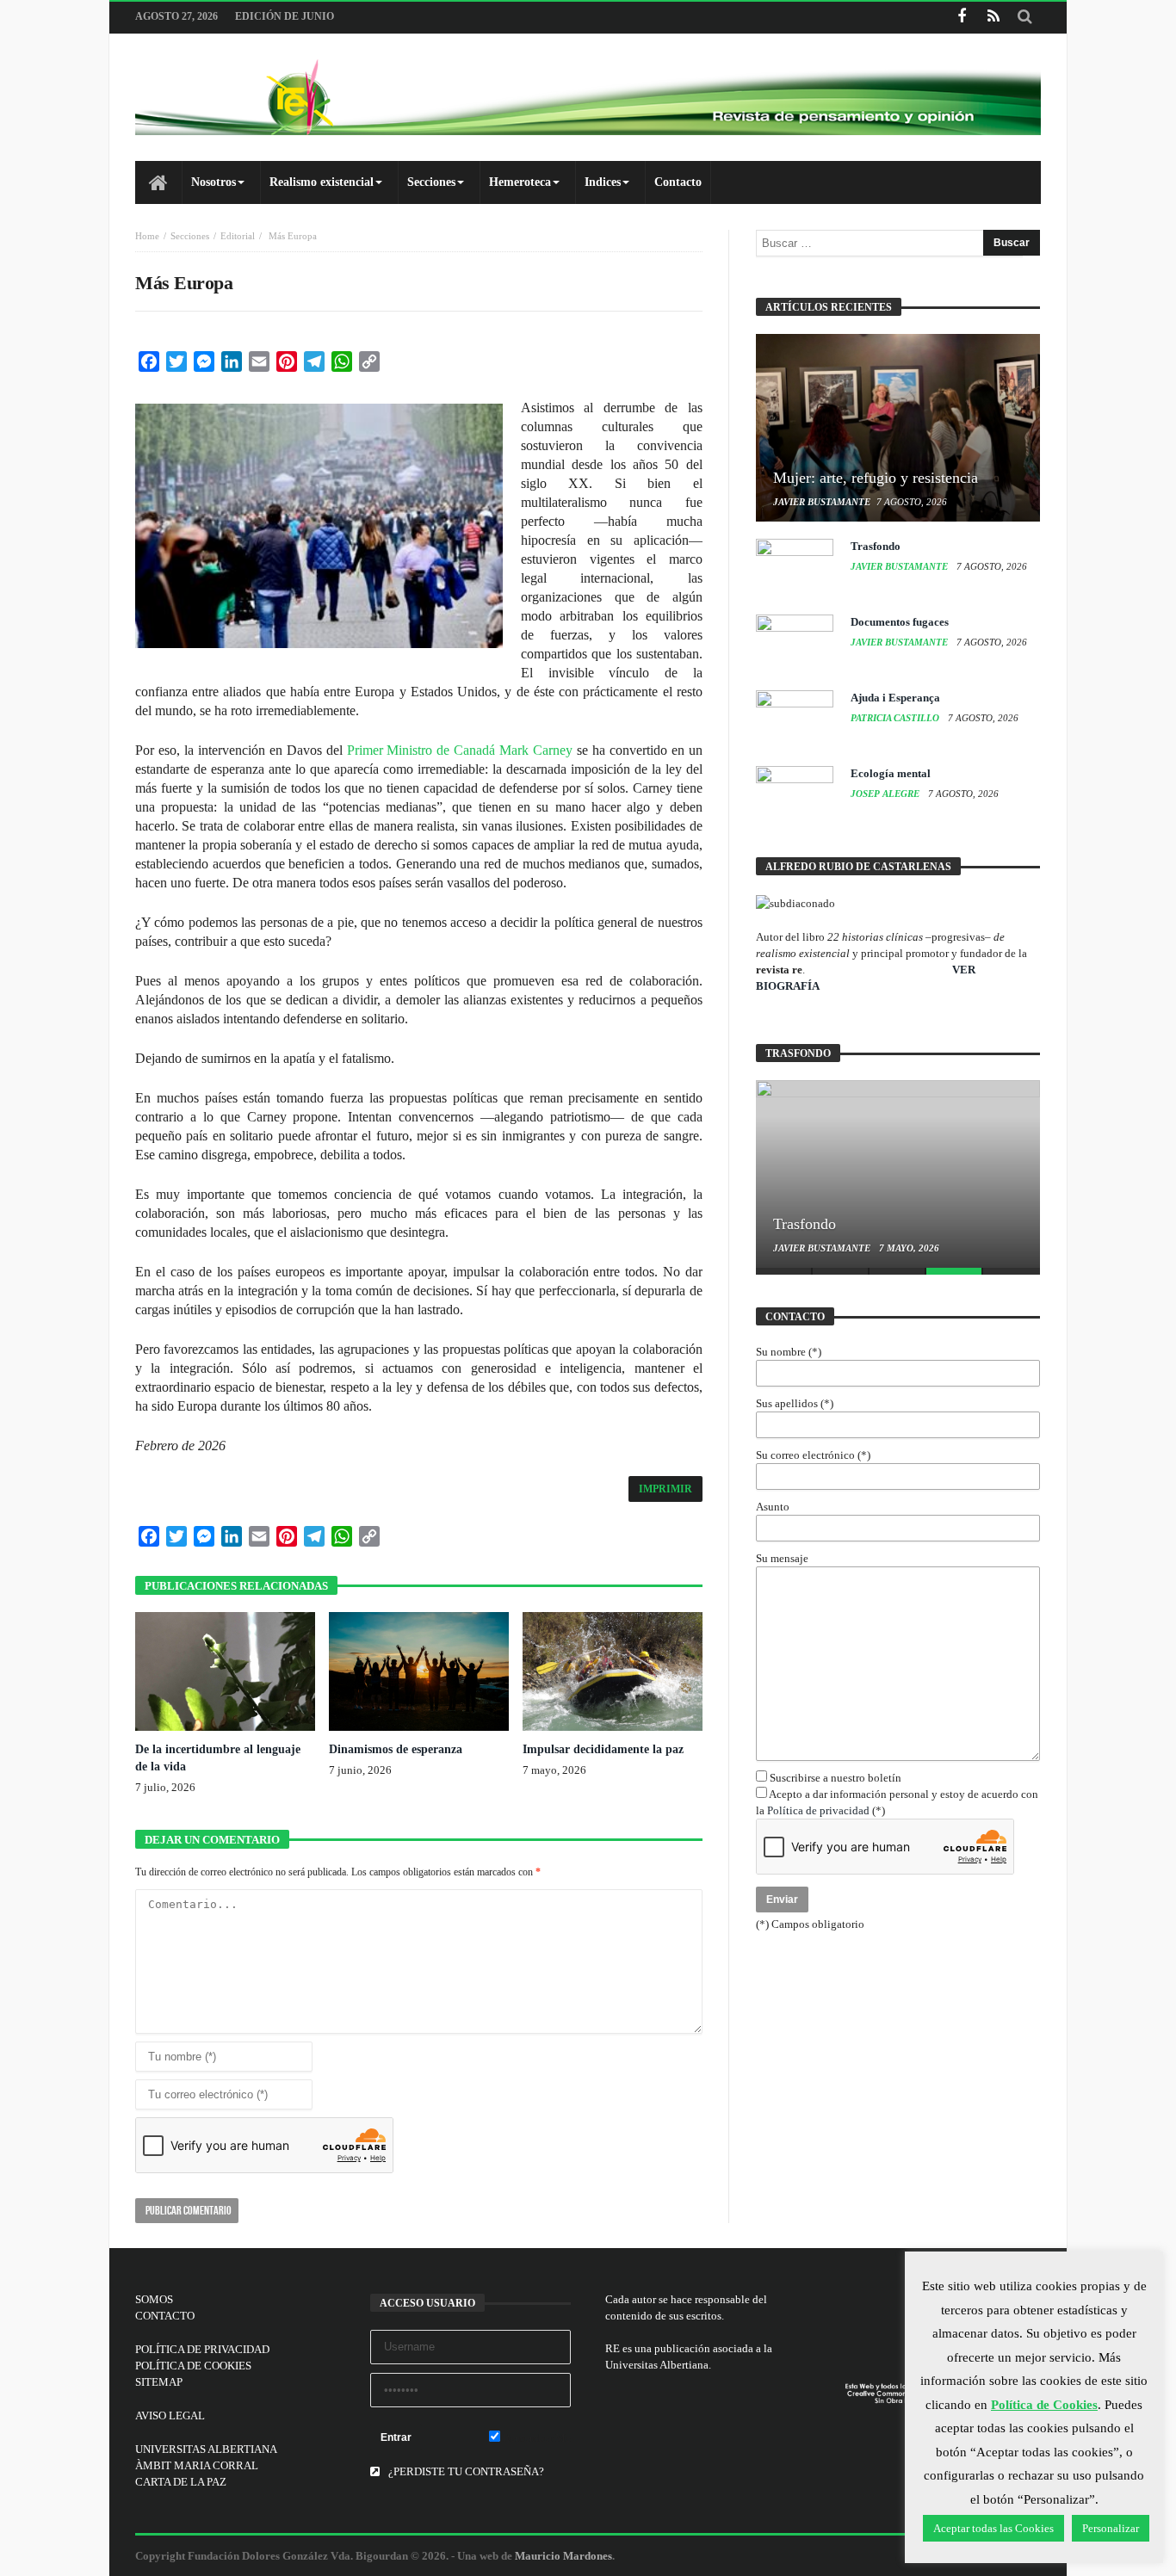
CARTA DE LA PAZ (181, 2482)
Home (147, 236)
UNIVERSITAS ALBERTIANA (206, 2449)
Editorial (238, 236)
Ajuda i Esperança (895, 698)
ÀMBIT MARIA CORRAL (197, 2465)
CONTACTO (165, 2316)
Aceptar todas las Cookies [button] (993, 2528)
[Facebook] (961, 18)
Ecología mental (891, 773)
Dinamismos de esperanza (396, 1749)
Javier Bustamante (822, 502)
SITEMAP (159, 2382)
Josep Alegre (886, 794)
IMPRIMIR (665, 1489)
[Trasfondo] (898, 1174)
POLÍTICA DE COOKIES (193, 2366)
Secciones (190, 236)
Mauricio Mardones (563, 2556)
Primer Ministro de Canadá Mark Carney (460, 750)
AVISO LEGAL (170, 2415)
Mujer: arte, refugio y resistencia (876, 478)
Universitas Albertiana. (658, 2365)
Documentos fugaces (900, 622)
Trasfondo (876, 546)
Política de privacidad (818, 1810)
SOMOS (154, 2299)
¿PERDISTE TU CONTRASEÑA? (465, 2471)
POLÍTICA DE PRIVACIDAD (202, 2349)
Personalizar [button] (1111, 2528)
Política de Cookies (1044, 2405)
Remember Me (535, 2438)
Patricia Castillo (896, 718)
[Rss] (993, 18)
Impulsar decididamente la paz (603, 1749)
